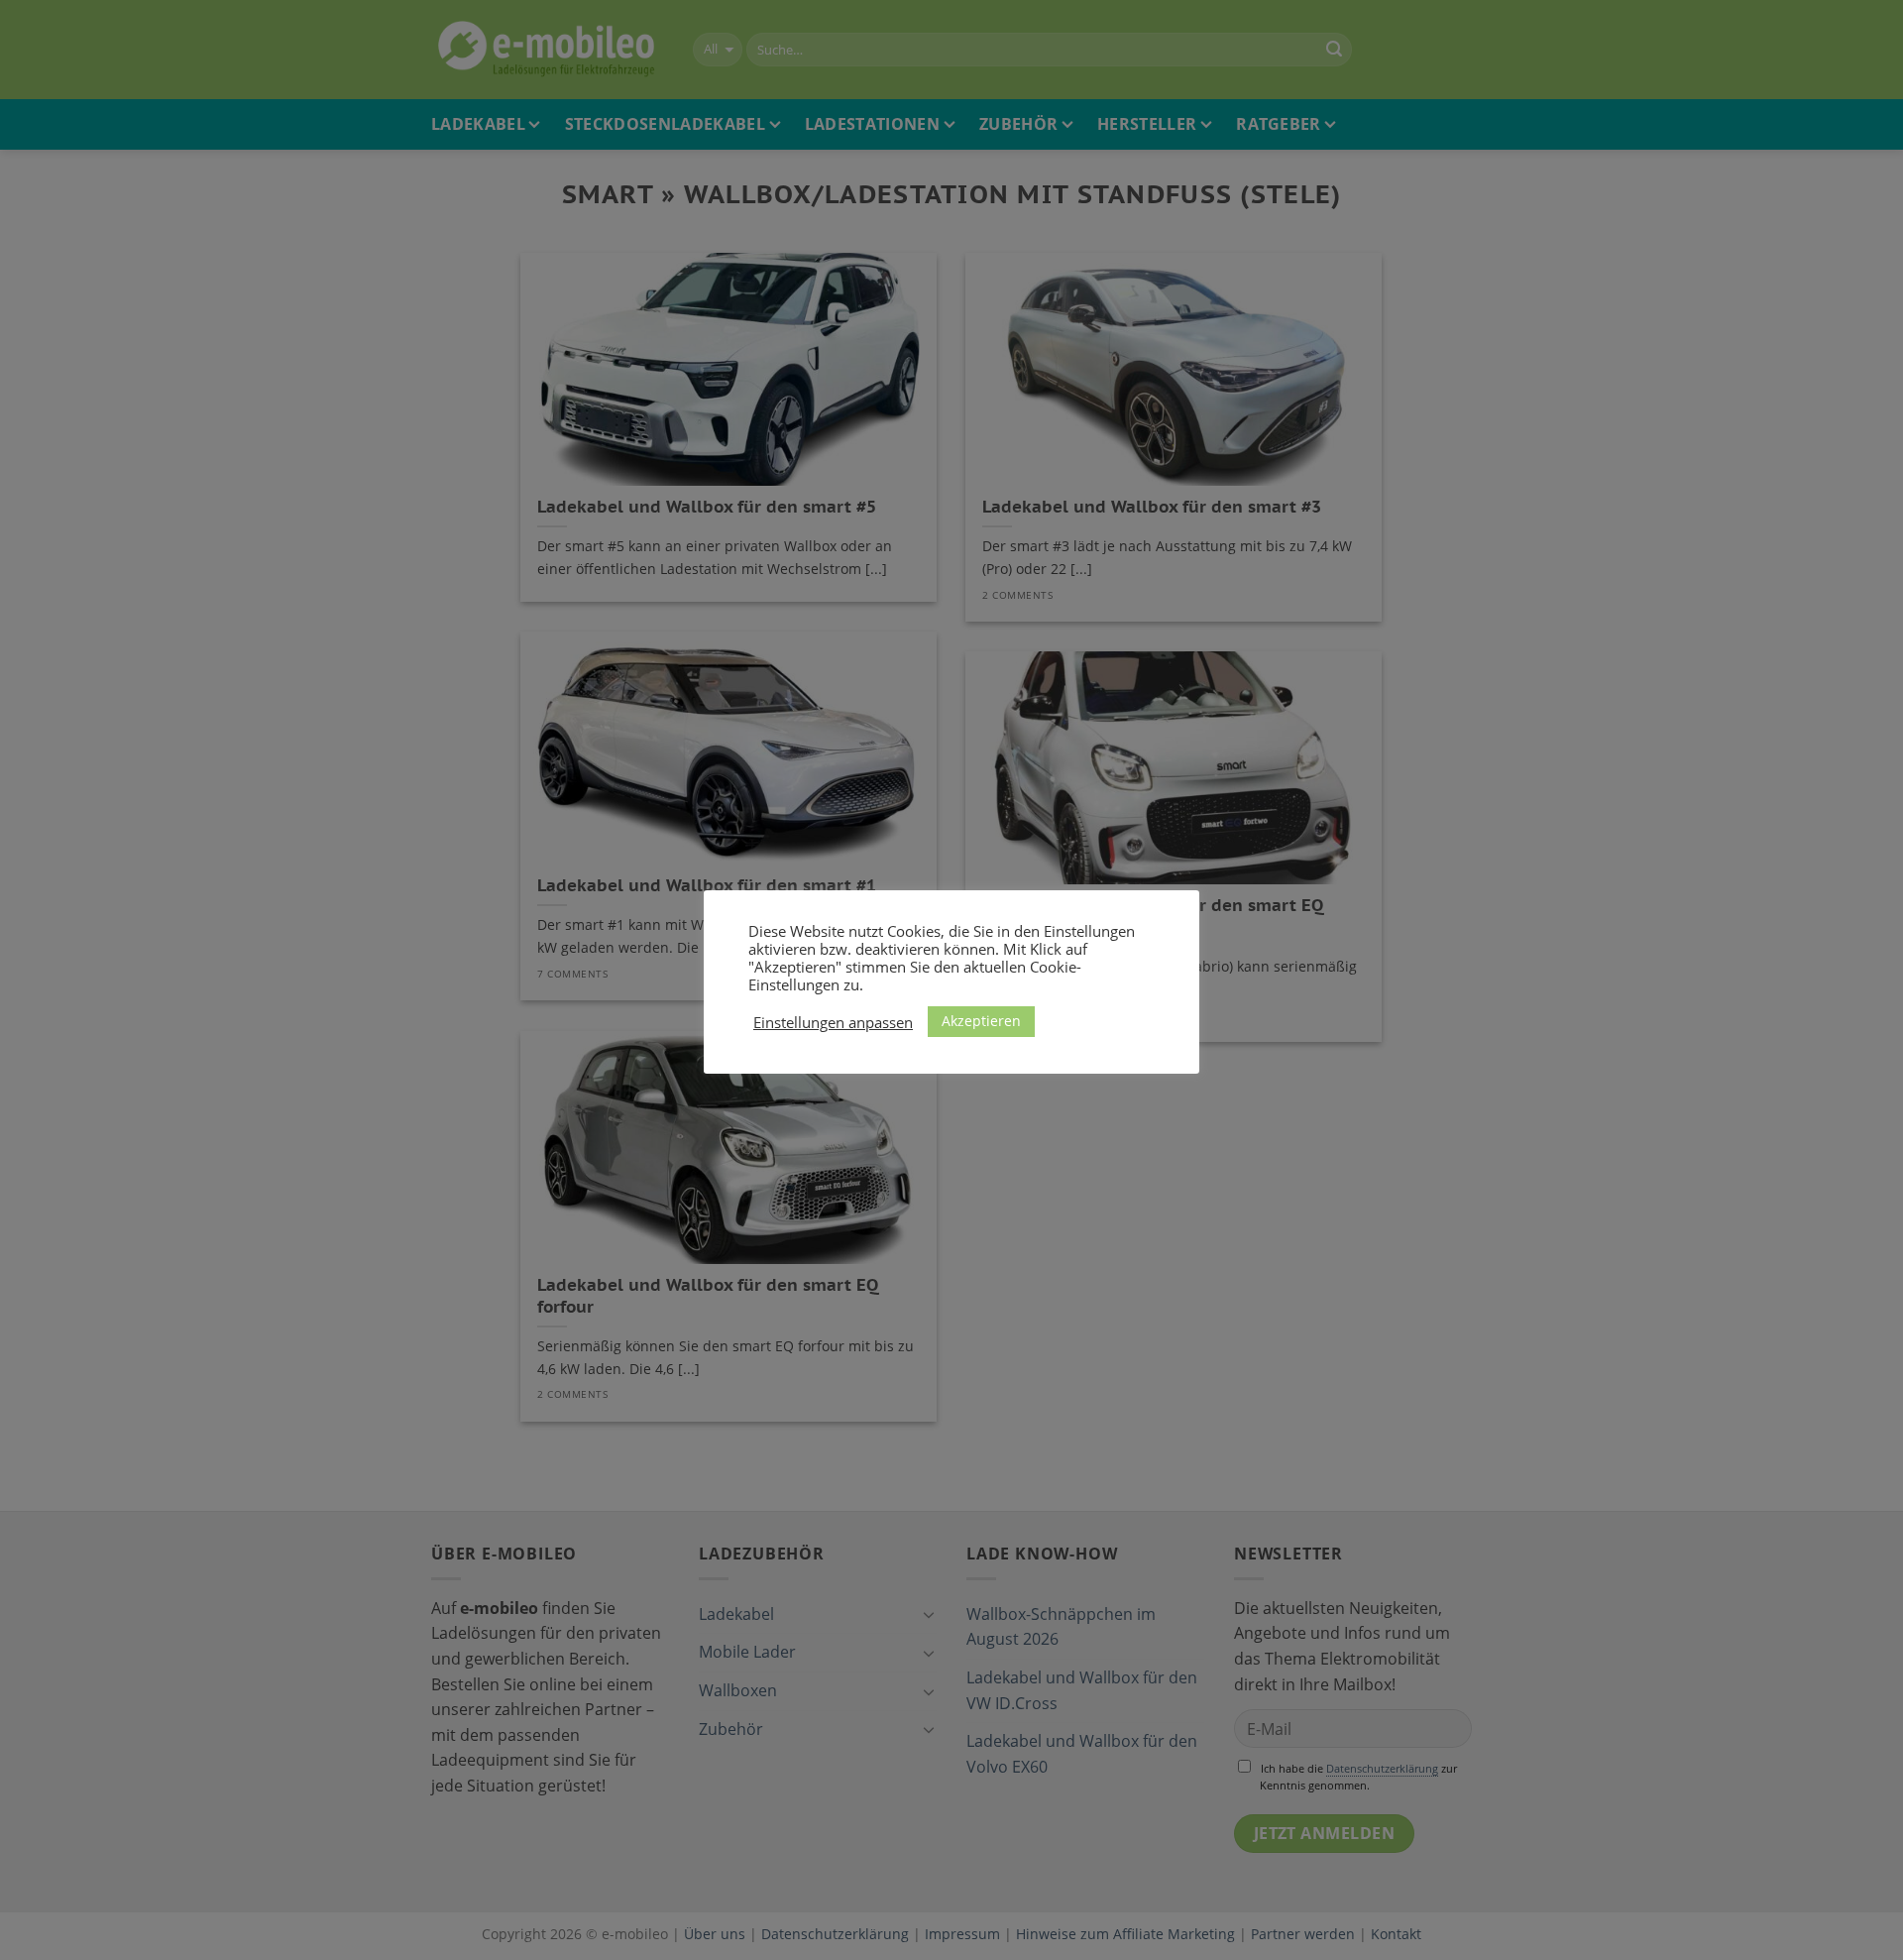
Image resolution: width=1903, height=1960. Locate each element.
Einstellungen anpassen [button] (833, 1022)
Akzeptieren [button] (981, 1021)
